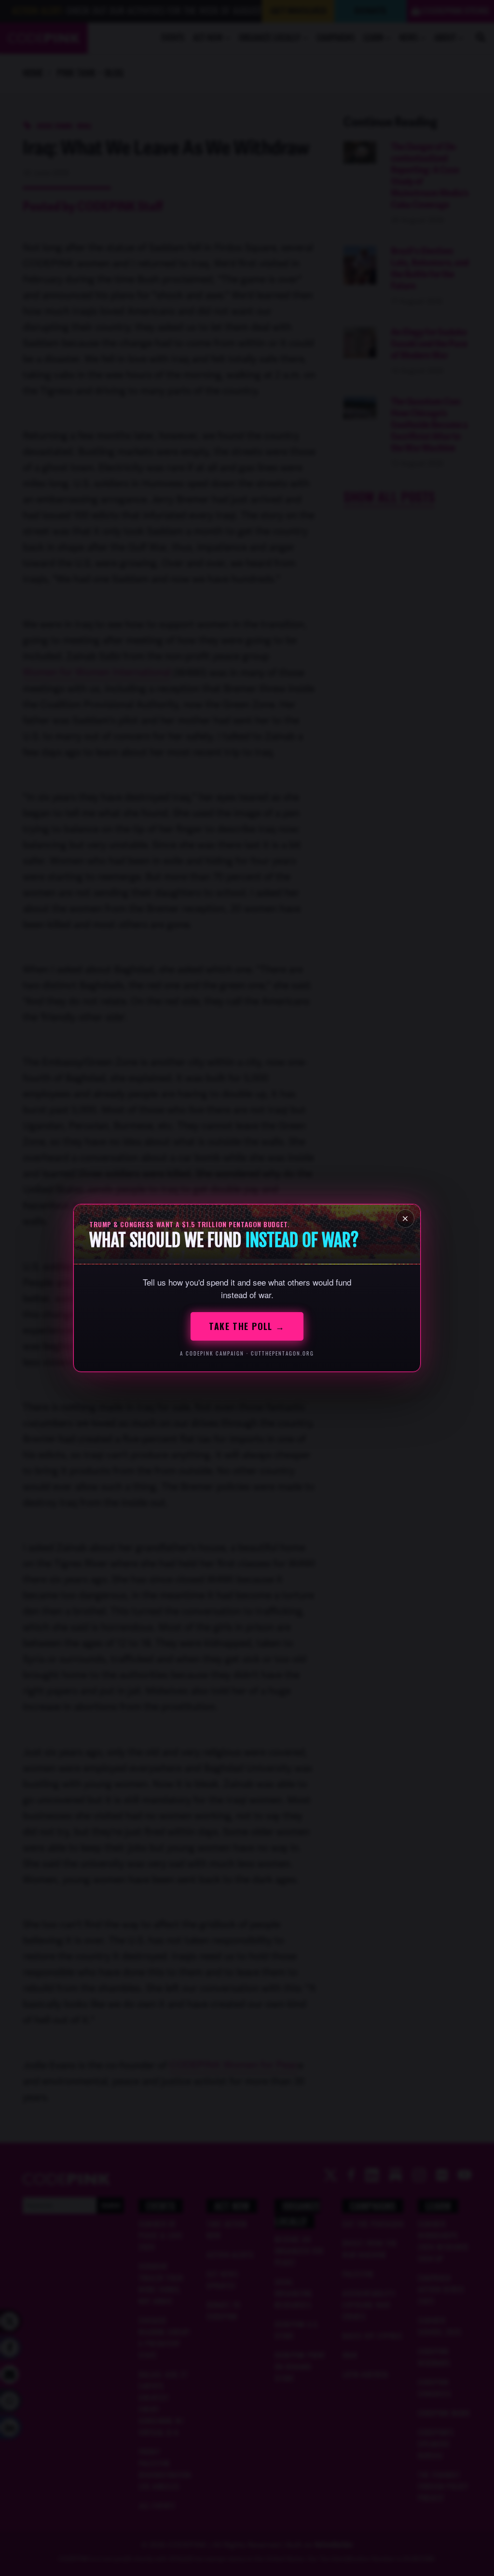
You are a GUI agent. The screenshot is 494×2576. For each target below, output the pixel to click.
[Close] (405, 1219)
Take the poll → (247, 1326)
